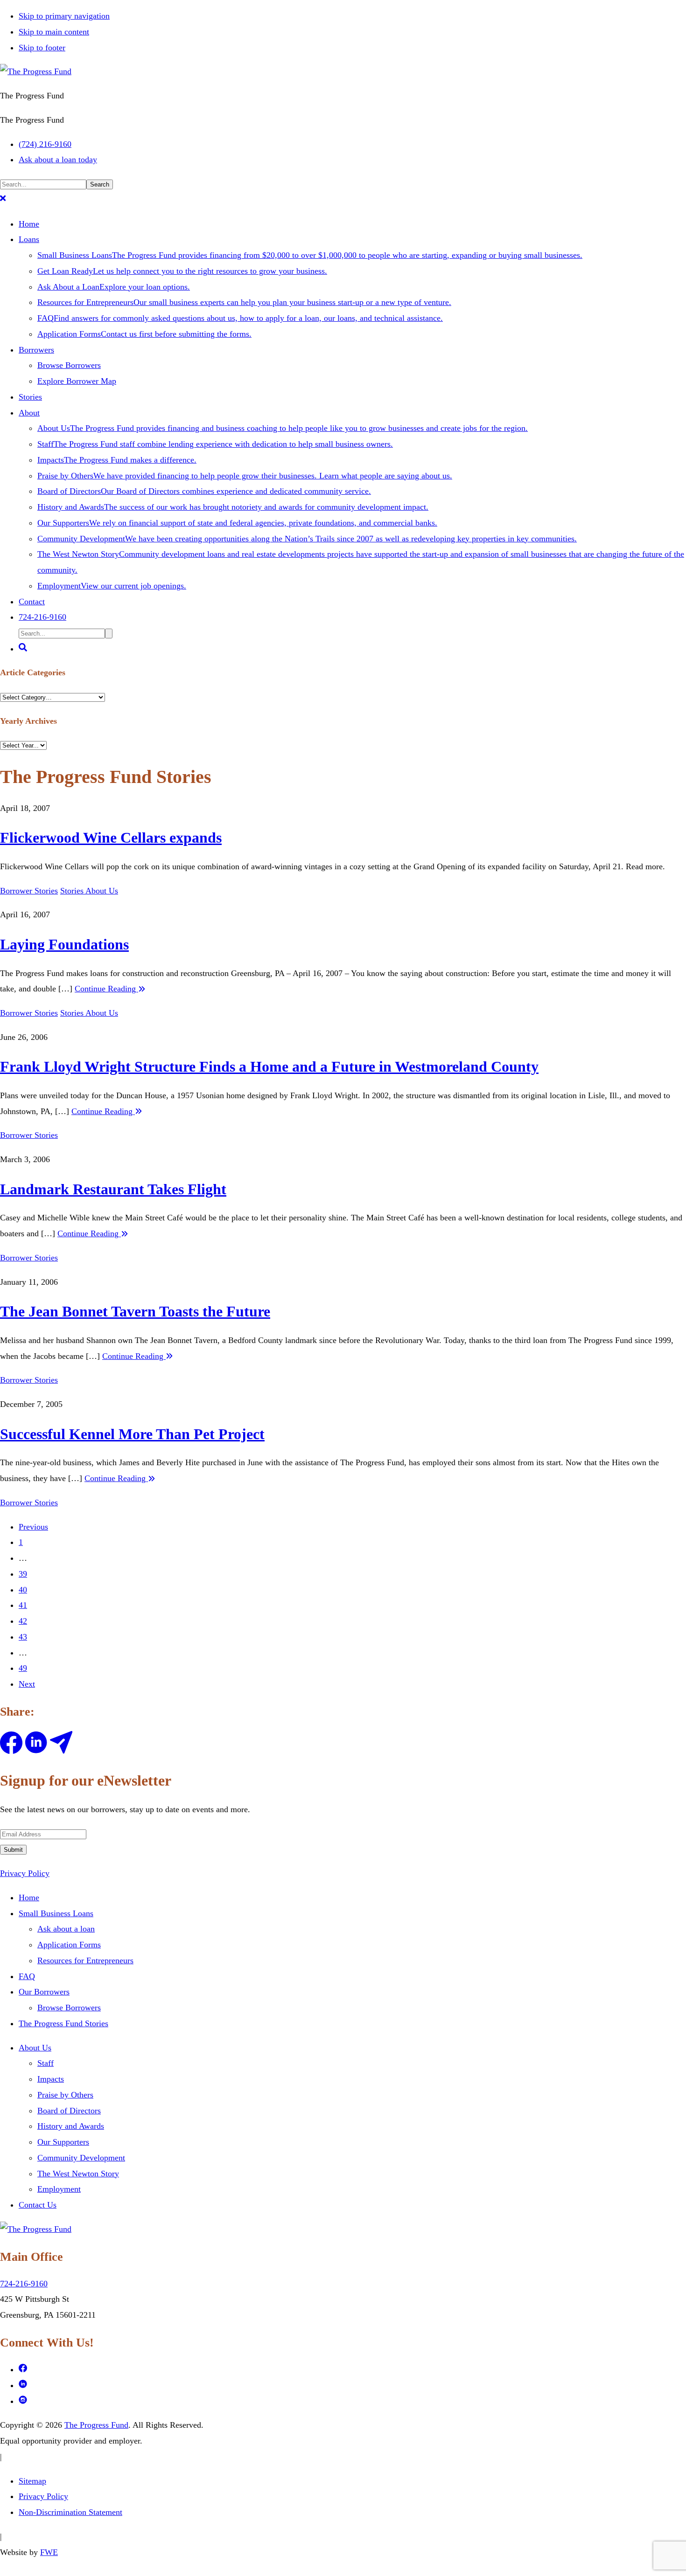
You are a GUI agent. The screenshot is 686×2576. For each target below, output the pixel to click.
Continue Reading (106, 989)
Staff (45, 2063)
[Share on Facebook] (11, 1751)
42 (23, 1621)
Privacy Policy (25, 1873)
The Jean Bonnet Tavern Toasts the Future (135, 1311)
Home (29, 1897)
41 (23, 1605)
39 (23, 1574)
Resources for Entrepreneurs (85, 1960)
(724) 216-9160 (45, 144)
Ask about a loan (66, 1929)
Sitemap (32, 2481)
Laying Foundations (64, 944)
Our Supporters (63, 2142)
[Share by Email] (61, 1751)
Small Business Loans (56, 1913)
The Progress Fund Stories (63, 2023)
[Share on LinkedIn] (36, 1751)
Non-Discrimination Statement (70, 2512)
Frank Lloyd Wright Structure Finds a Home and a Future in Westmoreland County (269, 1066)
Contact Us (38, 2205)
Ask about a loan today (58, 159)
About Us (35, 2048)
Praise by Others (65, 2095)
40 (23, 1590)
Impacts (51, 2079)
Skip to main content (54, 32)
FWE (49, 2552)
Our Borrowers (44, 1992)
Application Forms (69, 1945)
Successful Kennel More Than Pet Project (132, 1434)
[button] (3, 200)
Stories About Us (89, 891)
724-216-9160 (24, 2284)
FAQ (27, 1976)
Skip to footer (42, 48)
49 (23, 1668)
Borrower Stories (29, 891)
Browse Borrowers (69, 2008)
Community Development (81, 2158)
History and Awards (71, 2126)
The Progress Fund (96, 2425)
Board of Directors (69, 2111)
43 (23, 1637)
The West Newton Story (78, 2174)
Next (27, 1684)
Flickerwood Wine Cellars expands (111, 838)
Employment (59, 2189)
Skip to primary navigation (64, 16)
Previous (33, 1527)
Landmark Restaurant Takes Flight (113, 1189)
